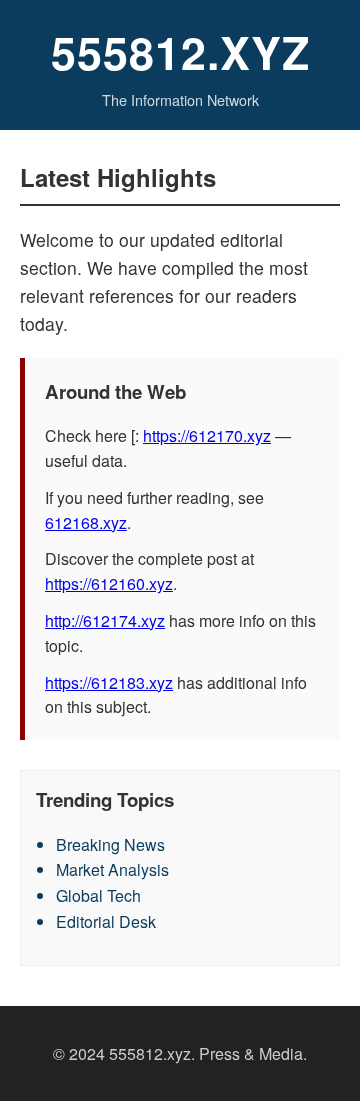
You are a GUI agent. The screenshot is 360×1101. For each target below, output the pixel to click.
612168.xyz (86, 522)
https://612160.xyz (109, 583)
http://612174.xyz (105, 620)
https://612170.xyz (207, 435)
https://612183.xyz (109, 682)
